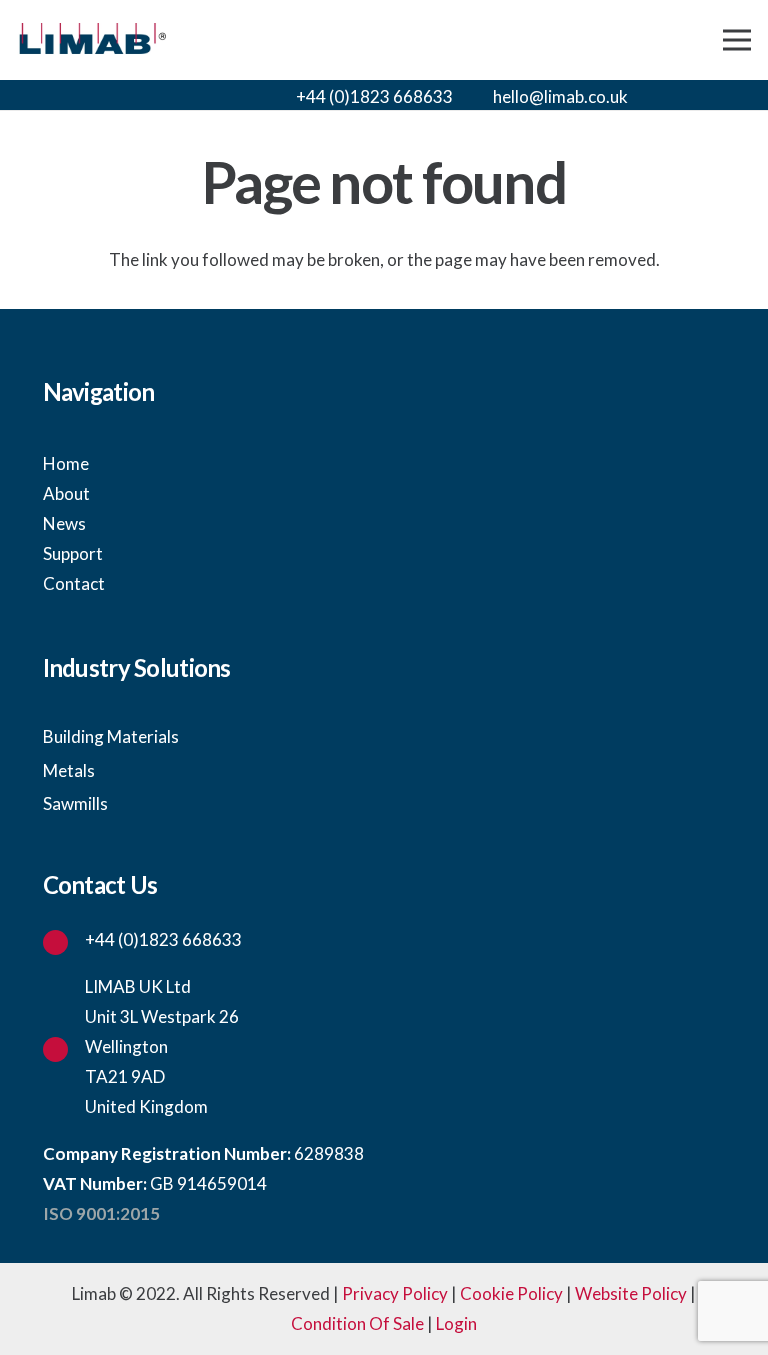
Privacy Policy (395, 1293)
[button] (672, 95)
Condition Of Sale (357, 1323)
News (64, 523)
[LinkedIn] (734, 97)
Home (66, 463)
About (66, 493)
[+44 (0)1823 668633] (64, 940)
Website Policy (631, 1293)
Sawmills (75, 803)
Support (73, 553)
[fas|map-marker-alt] (64, 1047)
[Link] (91, 40)
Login (456, 1323)
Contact (74, 583)
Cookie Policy (511, 1293)
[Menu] (736, 40)
